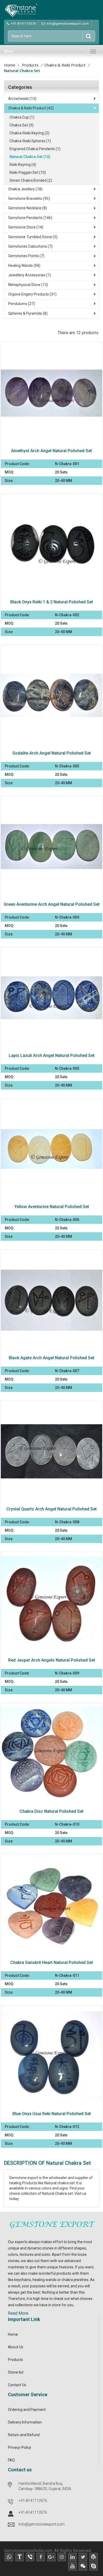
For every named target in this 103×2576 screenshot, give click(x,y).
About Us (16, 2347)
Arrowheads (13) (22, 99)
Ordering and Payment (27, 2410)
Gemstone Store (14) (26, 227)
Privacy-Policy (20, 2447)
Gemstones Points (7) (26, 256)
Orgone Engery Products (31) (32, 294)
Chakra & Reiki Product (65, 65)
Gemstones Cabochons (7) (30, 246)
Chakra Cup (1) (22, 117)
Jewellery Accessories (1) (30, 275)
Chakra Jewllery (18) (25, 189)
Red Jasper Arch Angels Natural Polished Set (52, 1660)
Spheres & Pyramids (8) (28, 313)
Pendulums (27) (22, 304)
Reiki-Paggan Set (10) (28, 172)
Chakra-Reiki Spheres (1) (30, 141)
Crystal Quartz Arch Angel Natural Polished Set (51, 1509)
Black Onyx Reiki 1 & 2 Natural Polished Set (52, 602)
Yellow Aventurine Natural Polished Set (52, 1207)
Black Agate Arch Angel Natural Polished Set (51, 1358)
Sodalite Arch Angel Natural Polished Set (52, 753)
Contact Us (17, 2385)
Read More (18, 2313)
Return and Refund (24, 2435)
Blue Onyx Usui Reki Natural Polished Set (52, 2114)
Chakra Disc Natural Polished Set (51, 1811)
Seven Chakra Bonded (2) (31, 180)
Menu (9, 51)
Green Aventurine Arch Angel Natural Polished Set (52, 904)
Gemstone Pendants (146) (30, 218)
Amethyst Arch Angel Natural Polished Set (51, 451)
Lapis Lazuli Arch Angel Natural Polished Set (52, 1055)
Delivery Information (25, 2422)
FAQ (11, 2460)
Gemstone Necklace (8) (28, 208)
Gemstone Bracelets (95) (29, 198)
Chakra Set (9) (22, 125)
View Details (54, 388)
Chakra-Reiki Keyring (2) (29, 133)
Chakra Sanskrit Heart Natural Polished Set (52, 1962)
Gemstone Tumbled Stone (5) (33, 237)
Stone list (16, 2372)
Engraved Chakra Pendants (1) (35, 149)
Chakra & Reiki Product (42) (31, 108)
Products (30, 65)
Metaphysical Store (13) (28, 285)
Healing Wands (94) (24, 266)
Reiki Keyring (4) (23, 165)
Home (10, 65)
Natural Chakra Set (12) (30, 157)
